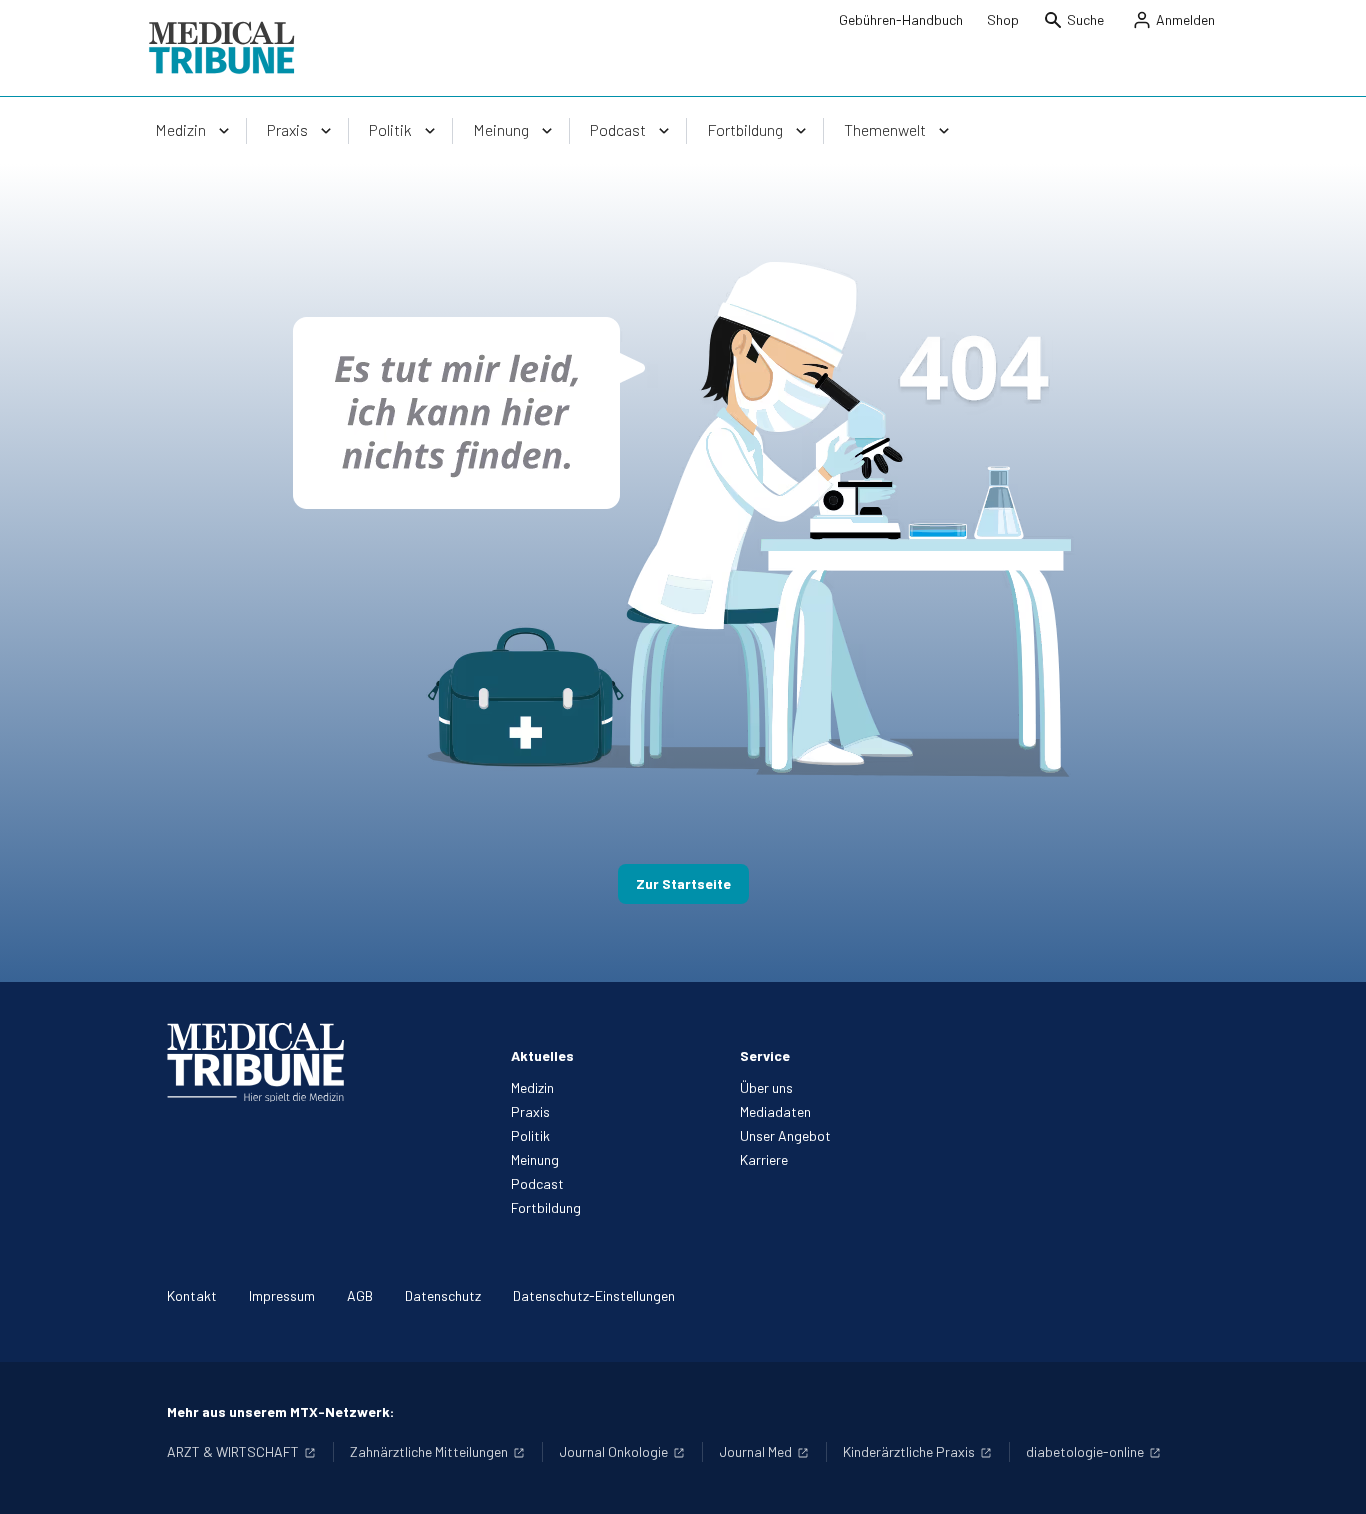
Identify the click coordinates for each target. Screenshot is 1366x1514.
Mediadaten (775, 1111)
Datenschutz (443, 1295)
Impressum (282, 1295)
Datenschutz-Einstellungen (594, 1295)
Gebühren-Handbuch (901, 19)
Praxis (530, 1111)
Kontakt (192, 1295)
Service (765, 1055)
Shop (1003, 19)
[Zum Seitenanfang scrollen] (1330, 1478)
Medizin (532, 1087)
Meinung (535, 1159)
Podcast (537, 1183)
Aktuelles (542, 1055)
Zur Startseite (683, 883)
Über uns (766, 1087)
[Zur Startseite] (221, 48)
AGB (360, 1295)
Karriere (764, 1159)
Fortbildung (546, 1207)
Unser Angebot (785, 1135)
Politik (530, 1135)
